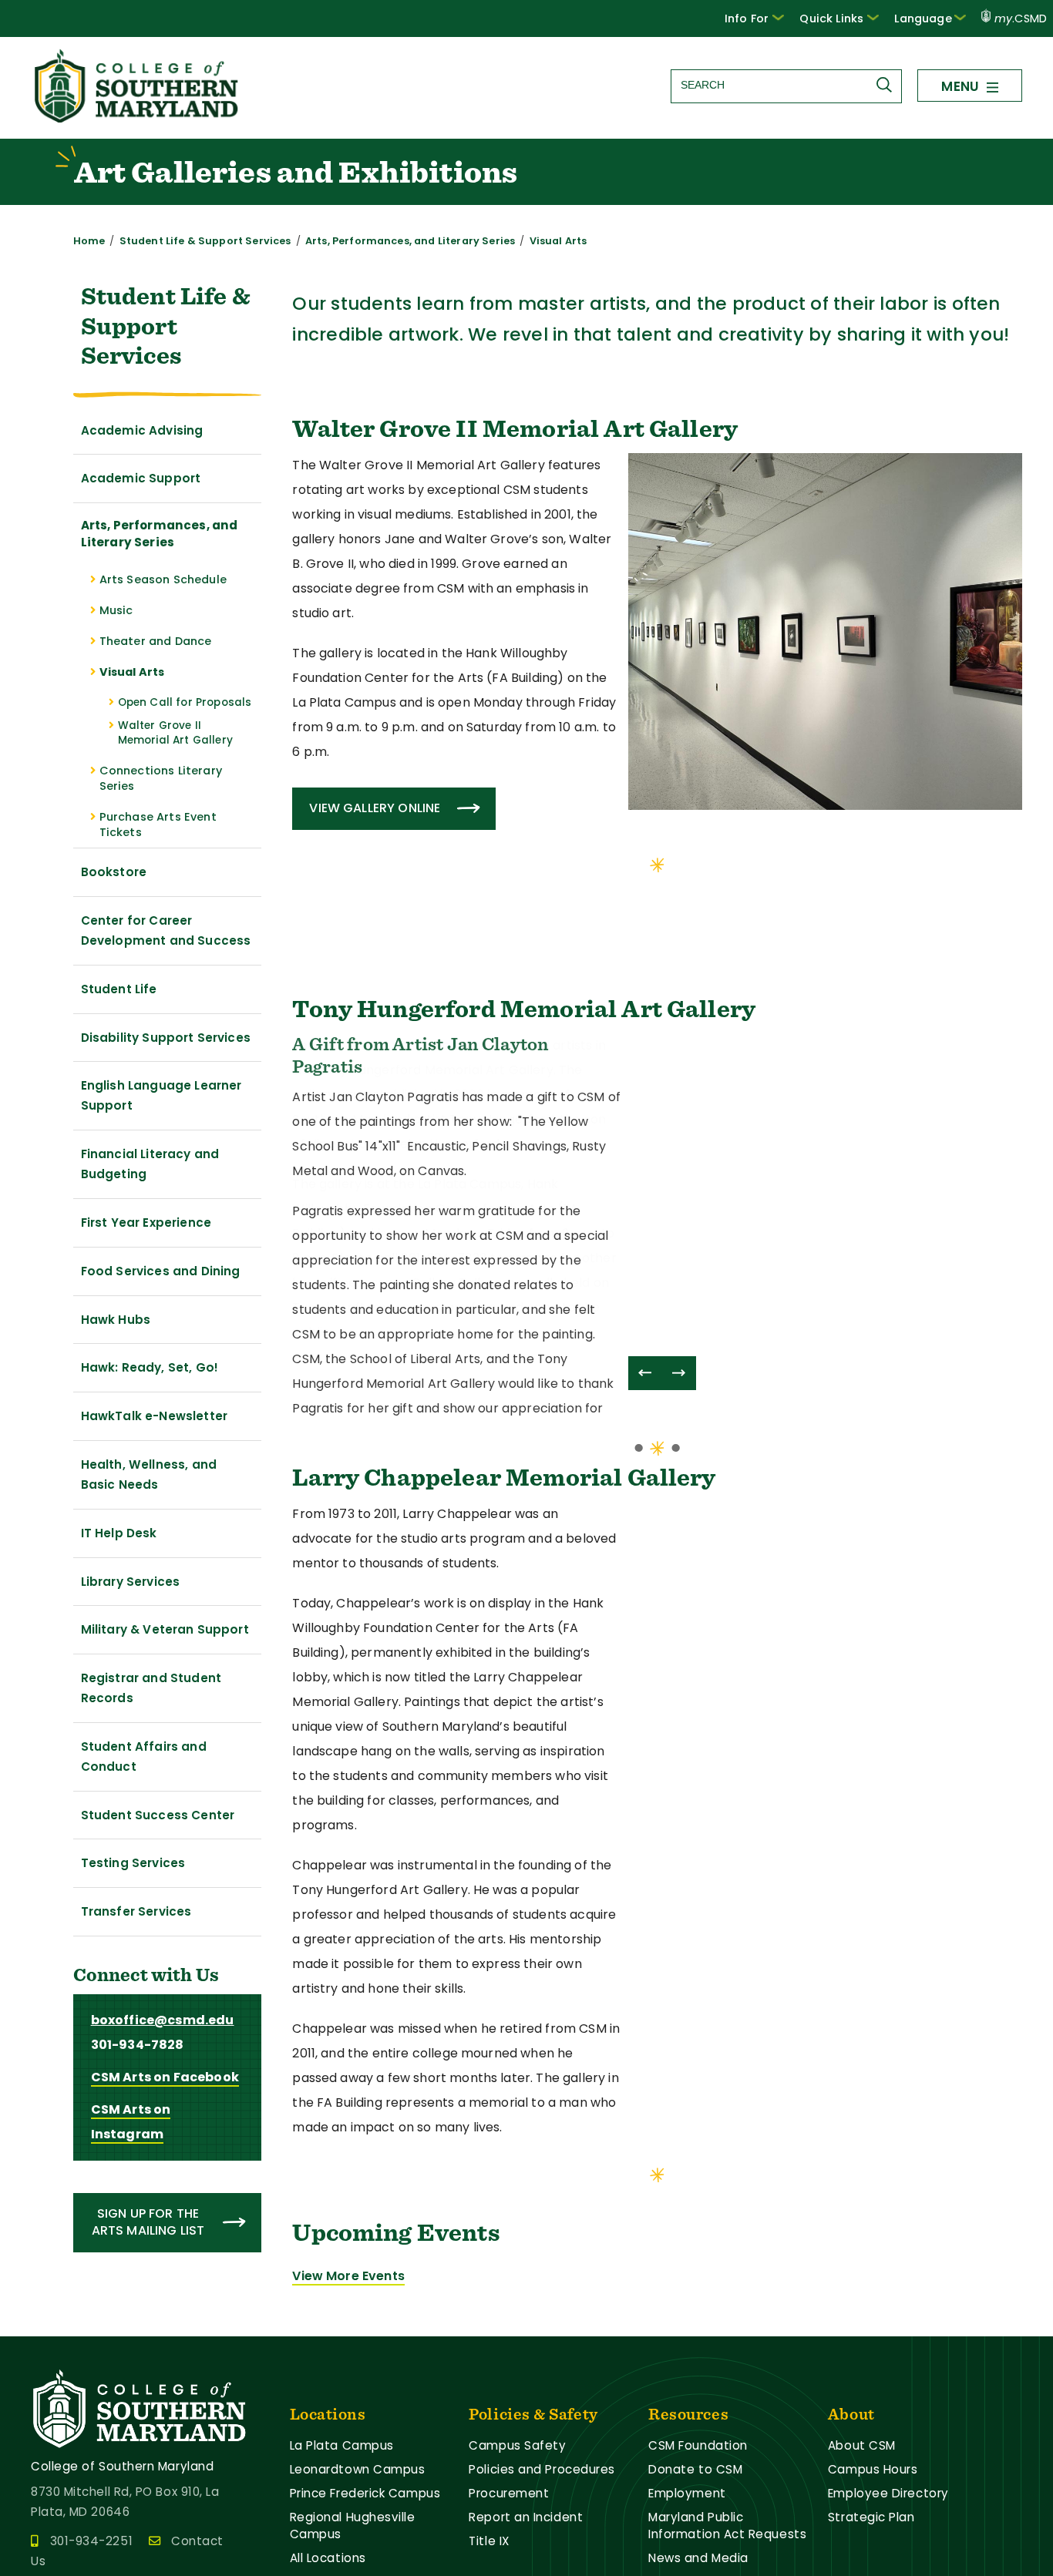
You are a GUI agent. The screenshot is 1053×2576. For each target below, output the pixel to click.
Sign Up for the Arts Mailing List (148, 2222)
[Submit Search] (888, 85)
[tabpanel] (657, 647)
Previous (645, 1373)
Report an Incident (526, 2550)
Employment (687, 2526)
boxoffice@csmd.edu (163, 2020)
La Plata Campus (342, 2479)
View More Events (348, 2308)
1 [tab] (657, 864)
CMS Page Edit (44, 2356)
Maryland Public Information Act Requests (727, 2559)
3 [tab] (676, 1480)
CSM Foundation (698, 2479)
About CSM (862, 2479)
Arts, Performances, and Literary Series (410, 241)
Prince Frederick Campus (365, 2526)
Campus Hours (873, 2502)
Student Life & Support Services (205, 241)
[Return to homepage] (138, 118)
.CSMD (1021, 18)
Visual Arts (558, 241)
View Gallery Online (375, 808)
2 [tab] (657, 1480)
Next (679, 1373)
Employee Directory (888, 2526)
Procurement (509, 2526)
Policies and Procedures (542, 2502)
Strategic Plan (871, 2550)
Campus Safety (517, 2479)
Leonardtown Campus (358, 2502)
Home (89, 241)
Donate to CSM (695, 2502)
